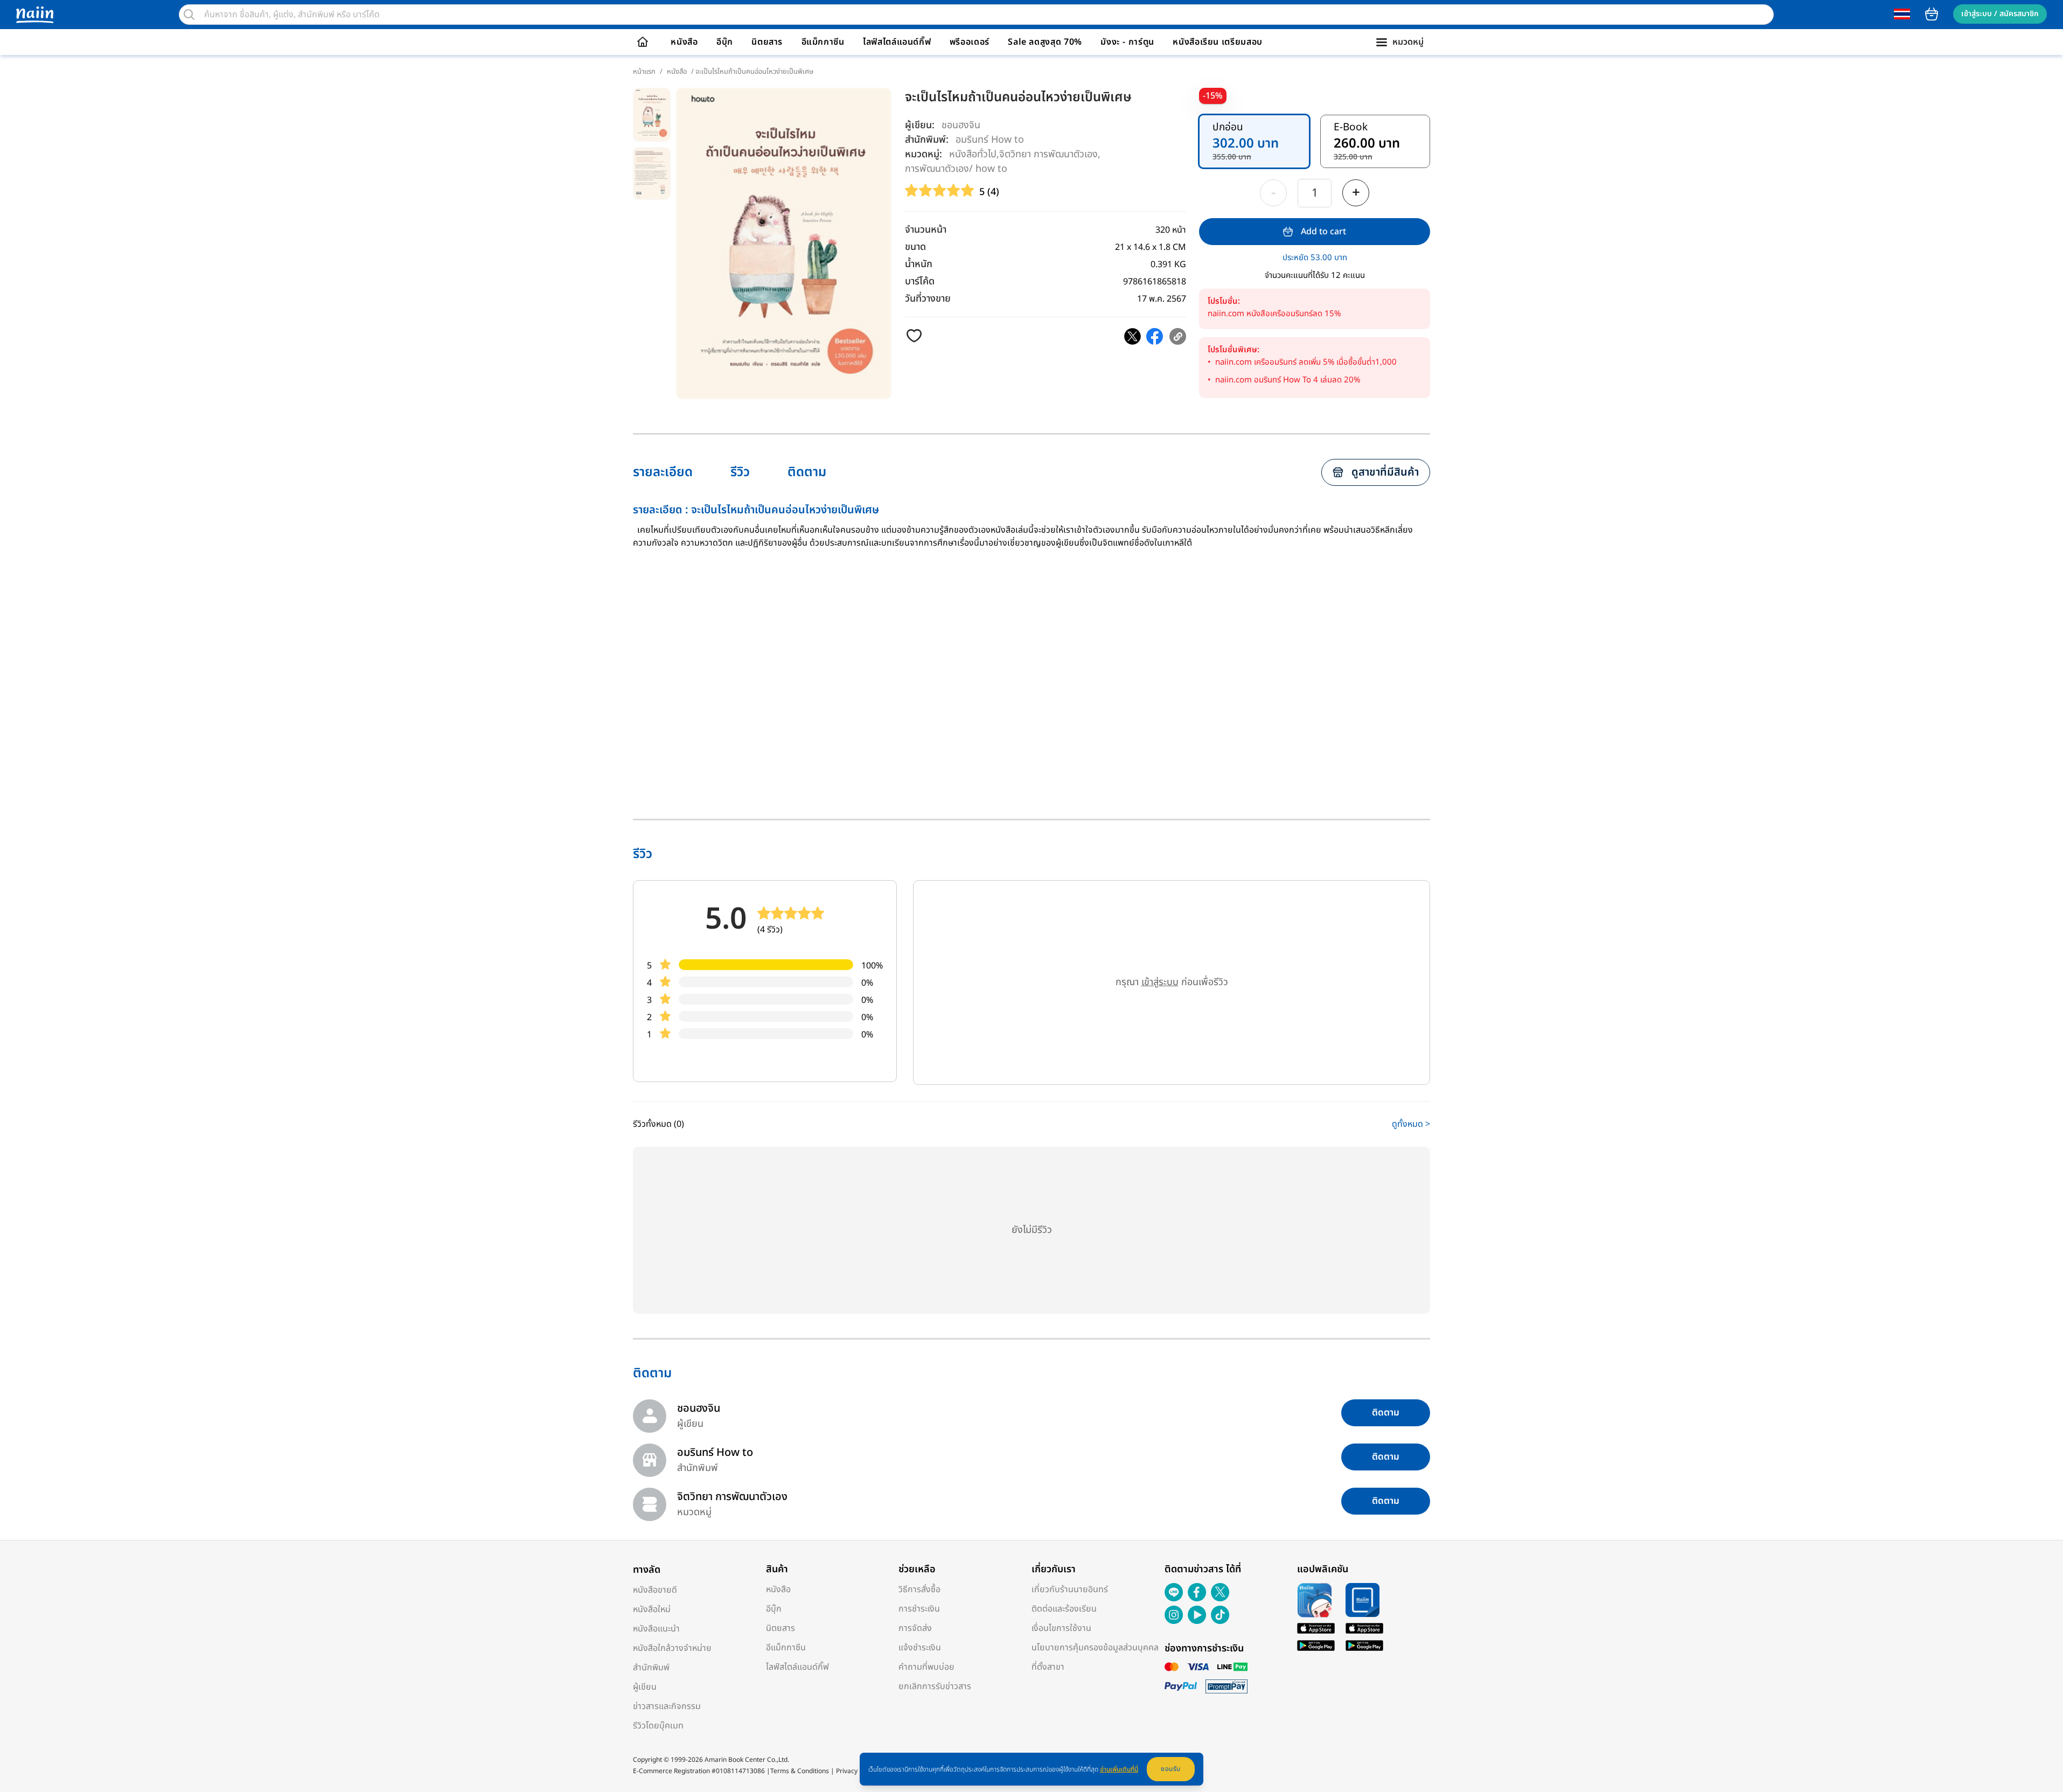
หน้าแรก (644, 72)
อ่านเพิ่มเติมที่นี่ (1119, 1769)
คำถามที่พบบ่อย (926, 1667)
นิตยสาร (767, 42)
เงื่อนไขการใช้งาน (1061, 1628)
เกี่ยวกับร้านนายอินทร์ (1070, 1589)
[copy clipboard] (1178, 336)
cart (1932, 14)
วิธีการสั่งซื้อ (919, 1589)
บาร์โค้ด (920, 281)
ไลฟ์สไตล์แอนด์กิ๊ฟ (897, 42)
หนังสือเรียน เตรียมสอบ (1218, 42)
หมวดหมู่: (924, 154)
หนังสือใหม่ (652, 1609)
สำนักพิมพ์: (927, 140)
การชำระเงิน (919, 1609)
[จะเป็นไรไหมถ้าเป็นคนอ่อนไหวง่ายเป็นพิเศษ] (1132, 336)
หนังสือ (684, 42)
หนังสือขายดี (655, 1590)
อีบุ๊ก (725, 42)
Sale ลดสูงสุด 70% (1045, 42)
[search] (189, 15)
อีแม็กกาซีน (823, 42)
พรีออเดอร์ (970, 42)
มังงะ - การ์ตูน (1127, 42)
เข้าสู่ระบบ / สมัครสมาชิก (2000, 14)
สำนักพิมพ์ (651, 1668)
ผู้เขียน (645, 1687)
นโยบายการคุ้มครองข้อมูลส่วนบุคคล (1095, 1648)
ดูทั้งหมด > (1411, 1124)
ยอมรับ (1171, 1769)
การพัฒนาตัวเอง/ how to (956, 168)
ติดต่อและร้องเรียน (1064, 1609)
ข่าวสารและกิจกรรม (667, 1706)
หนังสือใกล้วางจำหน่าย (672, 1648)
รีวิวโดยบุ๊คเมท (658, 1726)
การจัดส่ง (915, 1628)
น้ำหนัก (919, 264)
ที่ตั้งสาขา (1048, 1667)
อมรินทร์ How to (990, 139)
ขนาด (915, 247)
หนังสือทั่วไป (973, 154)
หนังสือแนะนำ (656, 1629)
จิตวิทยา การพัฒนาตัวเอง (1048, 154)
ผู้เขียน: (920, 125)
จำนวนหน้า (926, 230)
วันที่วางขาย (928, 299)
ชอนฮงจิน (961, 125)
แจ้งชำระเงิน (920, 1648)
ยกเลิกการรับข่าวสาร (935, 1686)
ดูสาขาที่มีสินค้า (1385, 472)
